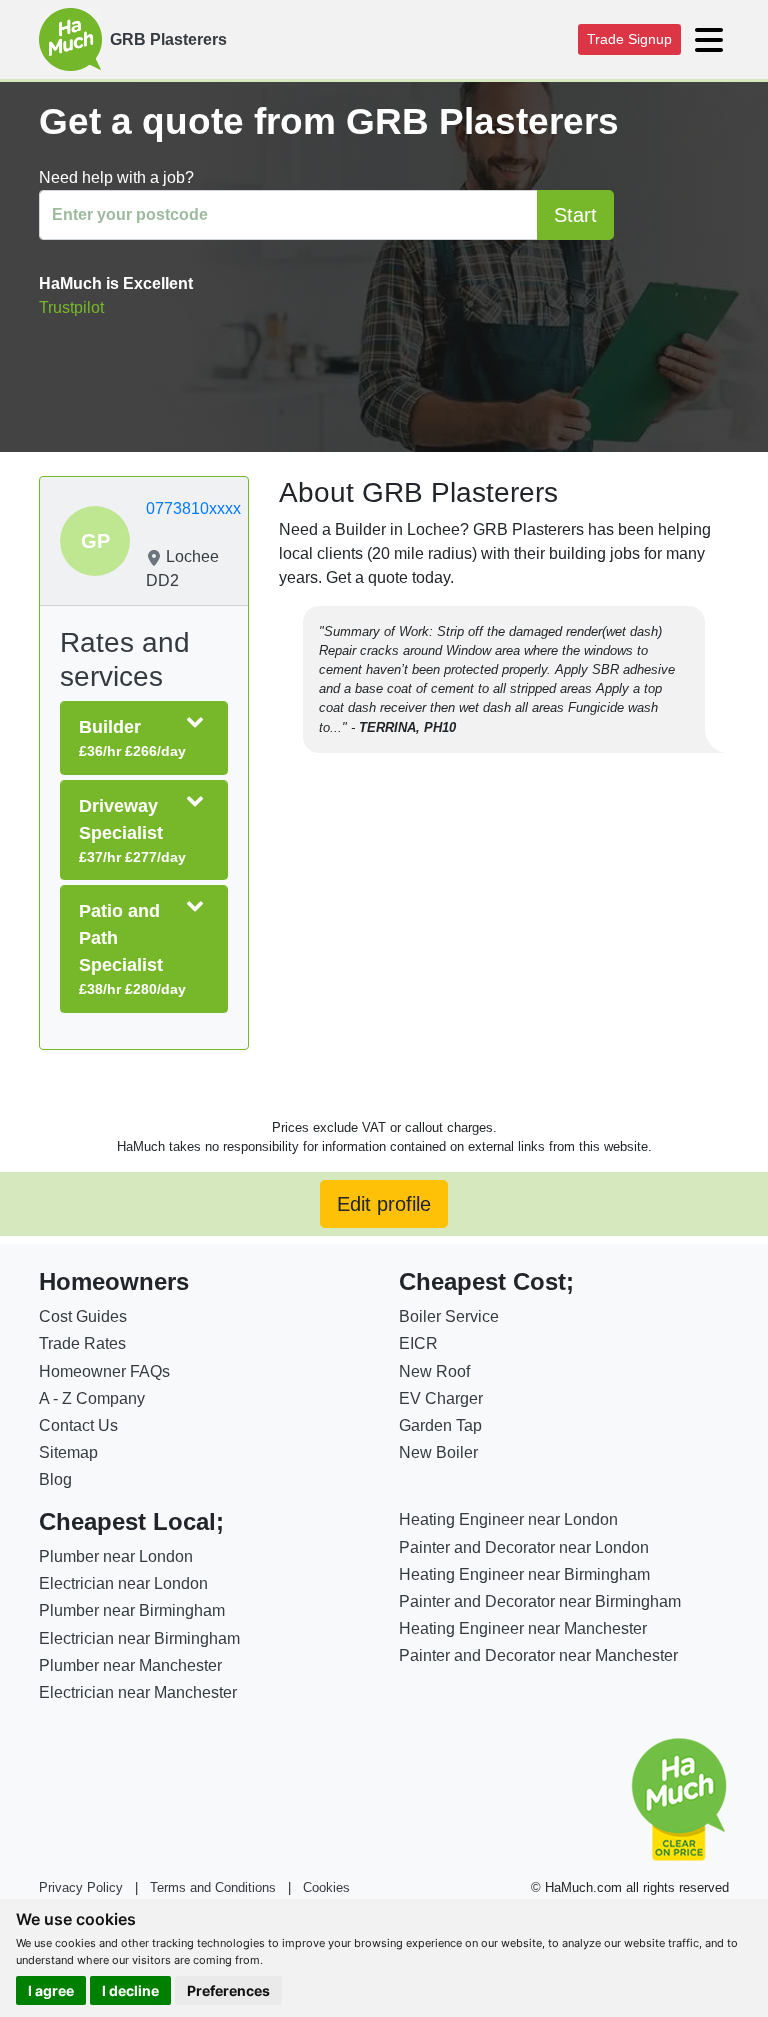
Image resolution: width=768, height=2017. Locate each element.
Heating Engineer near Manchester (523, 1628)
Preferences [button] (228, 1990)
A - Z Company (92, 1398)
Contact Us (78, 1425)
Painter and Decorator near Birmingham (540, 1601)
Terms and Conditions (213, 1887)
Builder (132, 738)
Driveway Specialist (132, 830)
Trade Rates (82, 1343)
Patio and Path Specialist (132, 949)
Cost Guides (83, 1316)
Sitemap (68, 1452)
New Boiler (438, 1452)
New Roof (434, 1371)
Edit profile (384, 1204)
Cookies (326, 1887)
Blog (55, 1479)
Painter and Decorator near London (524, 1547)
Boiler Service (449, 1316)
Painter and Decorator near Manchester (538, 1655)
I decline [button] (130, 1990)
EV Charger (441, 1398)
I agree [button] (51, 1990)
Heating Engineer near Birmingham (524, 1574)
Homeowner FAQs (104, 1371)
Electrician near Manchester (138, 1692)
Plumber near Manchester (130, 1665)
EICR (418, 1343)
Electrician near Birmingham (139, 1638)
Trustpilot (71, 307)
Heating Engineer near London (508, 1519)
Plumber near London (116, 1556)
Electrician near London (123, 1583)
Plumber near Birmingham (132, 1610)
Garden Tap (440, 1425)
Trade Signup (629, 39)
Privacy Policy (81, 1887)
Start (575, 215)
